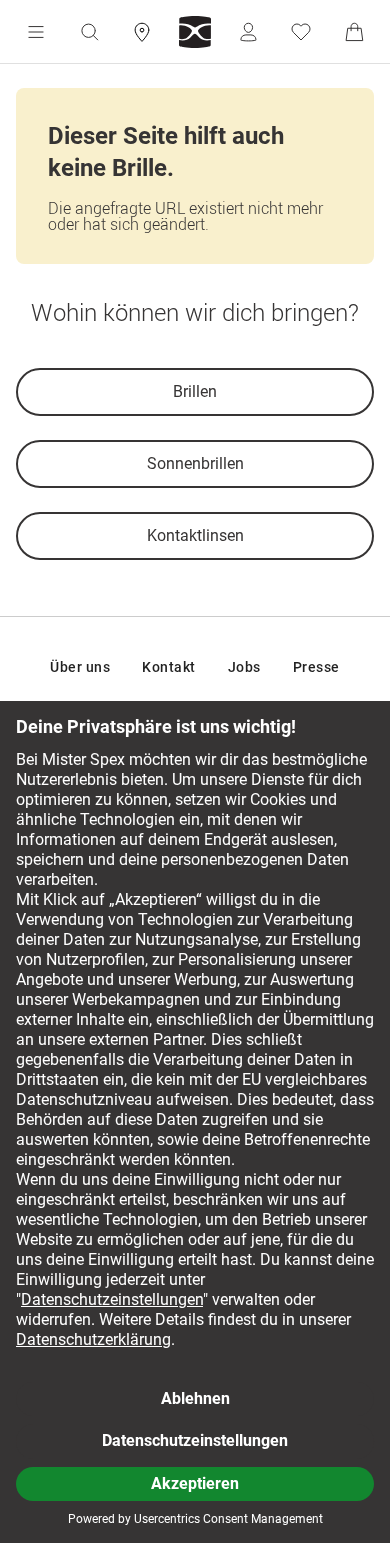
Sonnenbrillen (195, 463)
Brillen (195, 391)
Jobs (244, 667)
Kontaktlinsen (195, 535)
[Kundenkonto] (248, 32)
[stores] (142, 32)
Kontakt (169, 667)
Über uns (80, 667)
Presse (316, 667)
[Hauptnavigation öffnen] (36, 32)
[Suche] (89, 32)
